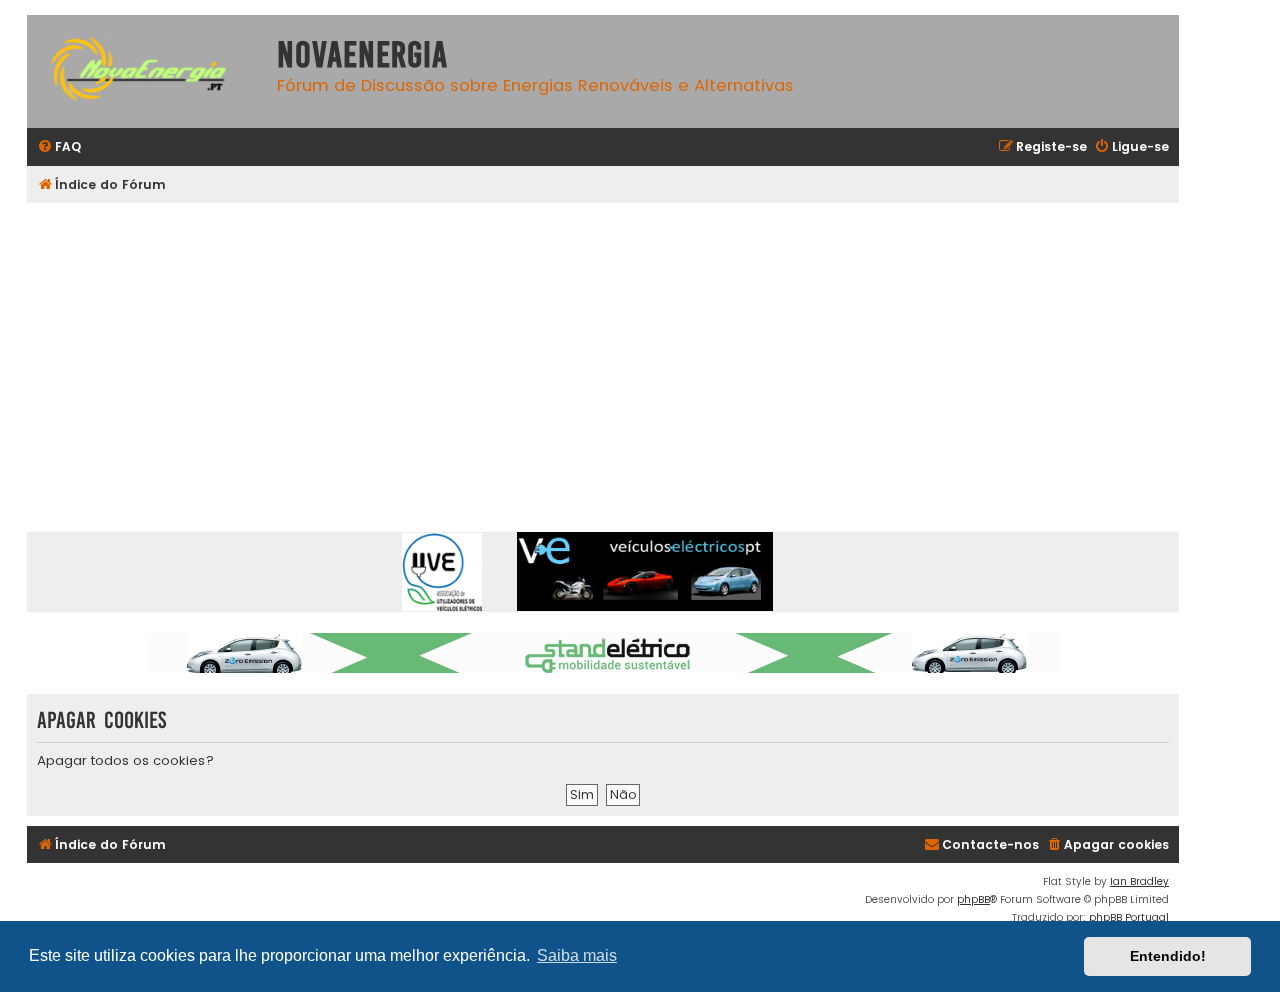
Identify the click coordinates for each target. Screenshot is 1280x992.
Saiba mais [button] (577, 955)
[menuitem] (59, 147)
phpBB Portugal (1129, 917)
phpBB (973, 899)
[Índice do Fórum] (147, 71)
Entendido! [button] (1168, 956)
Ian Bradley (1139, 881)
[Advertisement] (627, 353)
